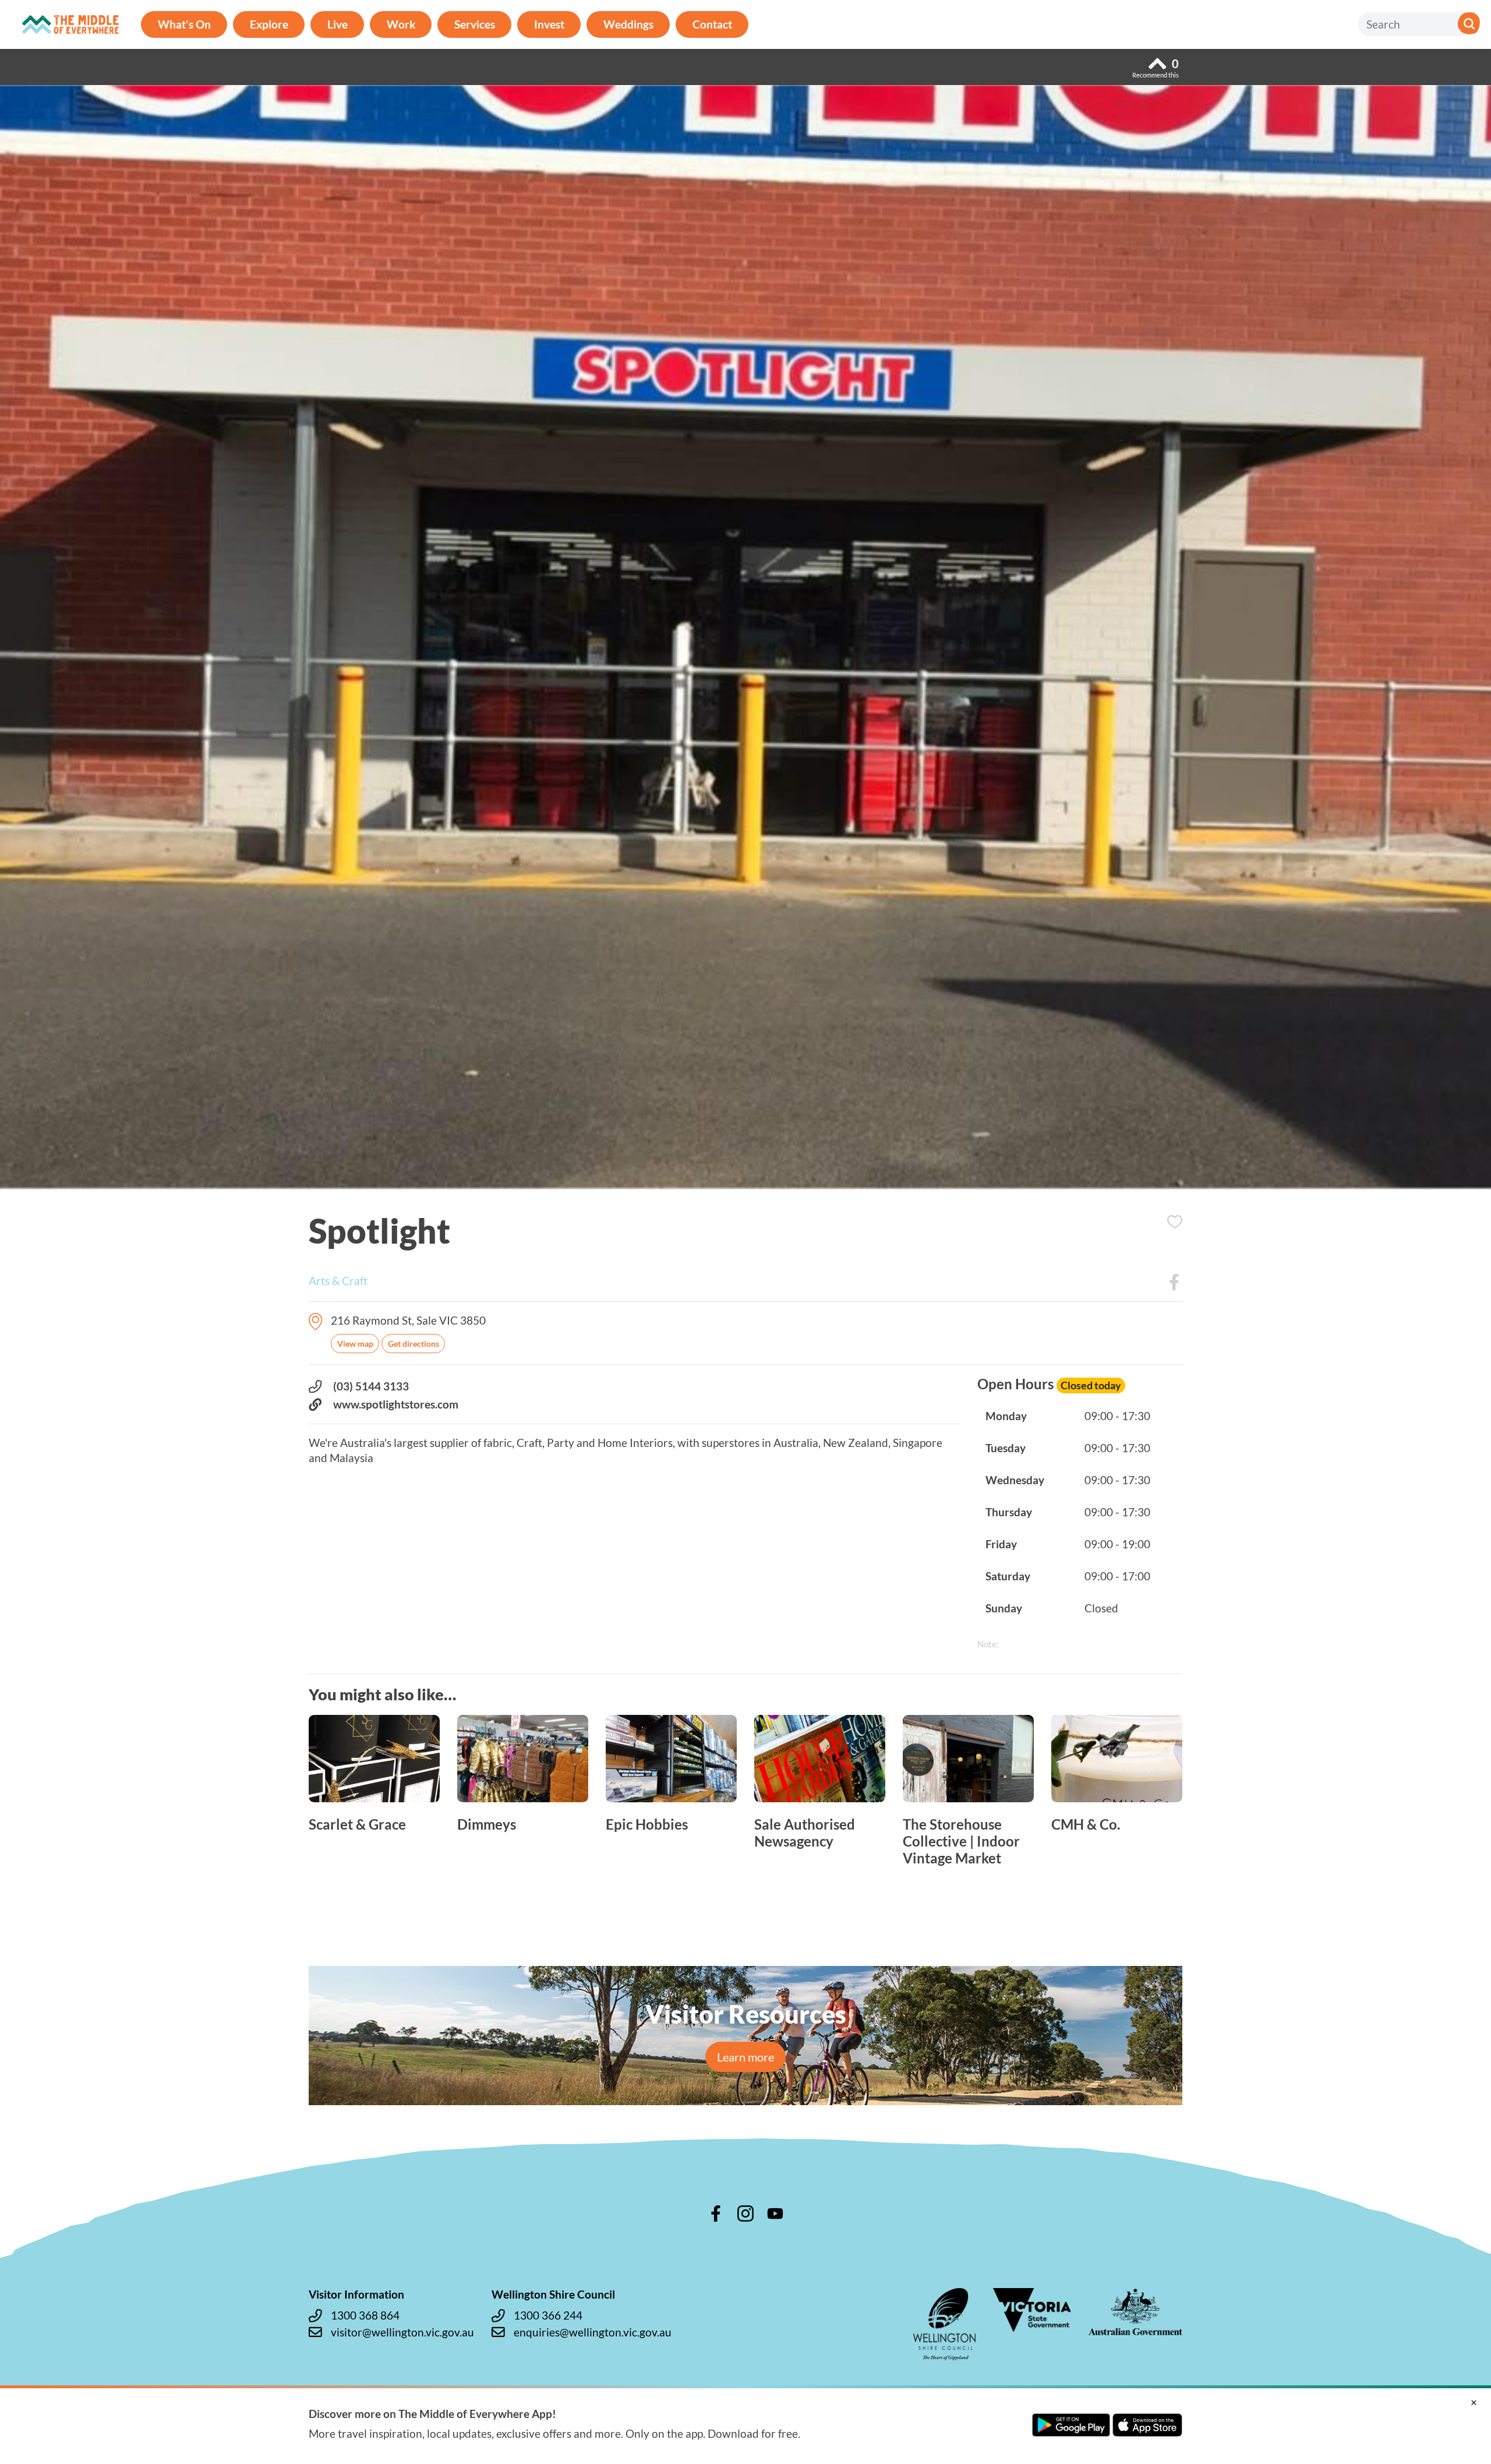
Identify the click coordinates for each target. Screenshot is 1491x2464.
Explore (269, 24)
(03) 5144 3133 (371, 1386)
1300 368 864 (365, 2315)
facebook (716, 2214)
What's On (184, 24)
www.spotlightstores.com (396, 1404)
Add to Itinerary (1175, 1222)
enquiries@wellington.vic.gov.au (593, 2332)
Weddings (628, 24)
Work (401, 24)
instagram (745, 2214)
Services (475, 24)
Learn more (745, 2057)
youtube (775, 2214)
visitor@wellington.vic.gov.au (402, 2332)
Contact (712, 24)
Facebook (1174, 1282)
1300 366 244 (548, 2315)
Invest (549, 24)
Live (338, 24)
